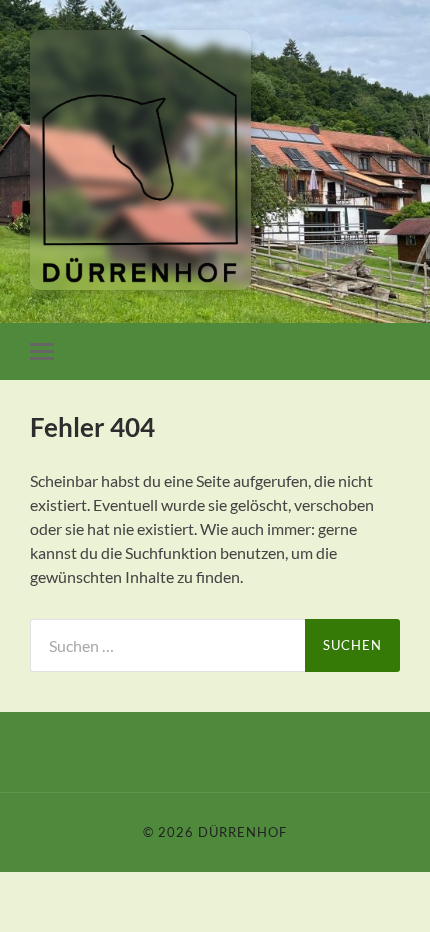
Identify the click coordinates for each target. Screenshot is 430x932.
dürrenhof (242, 832)
